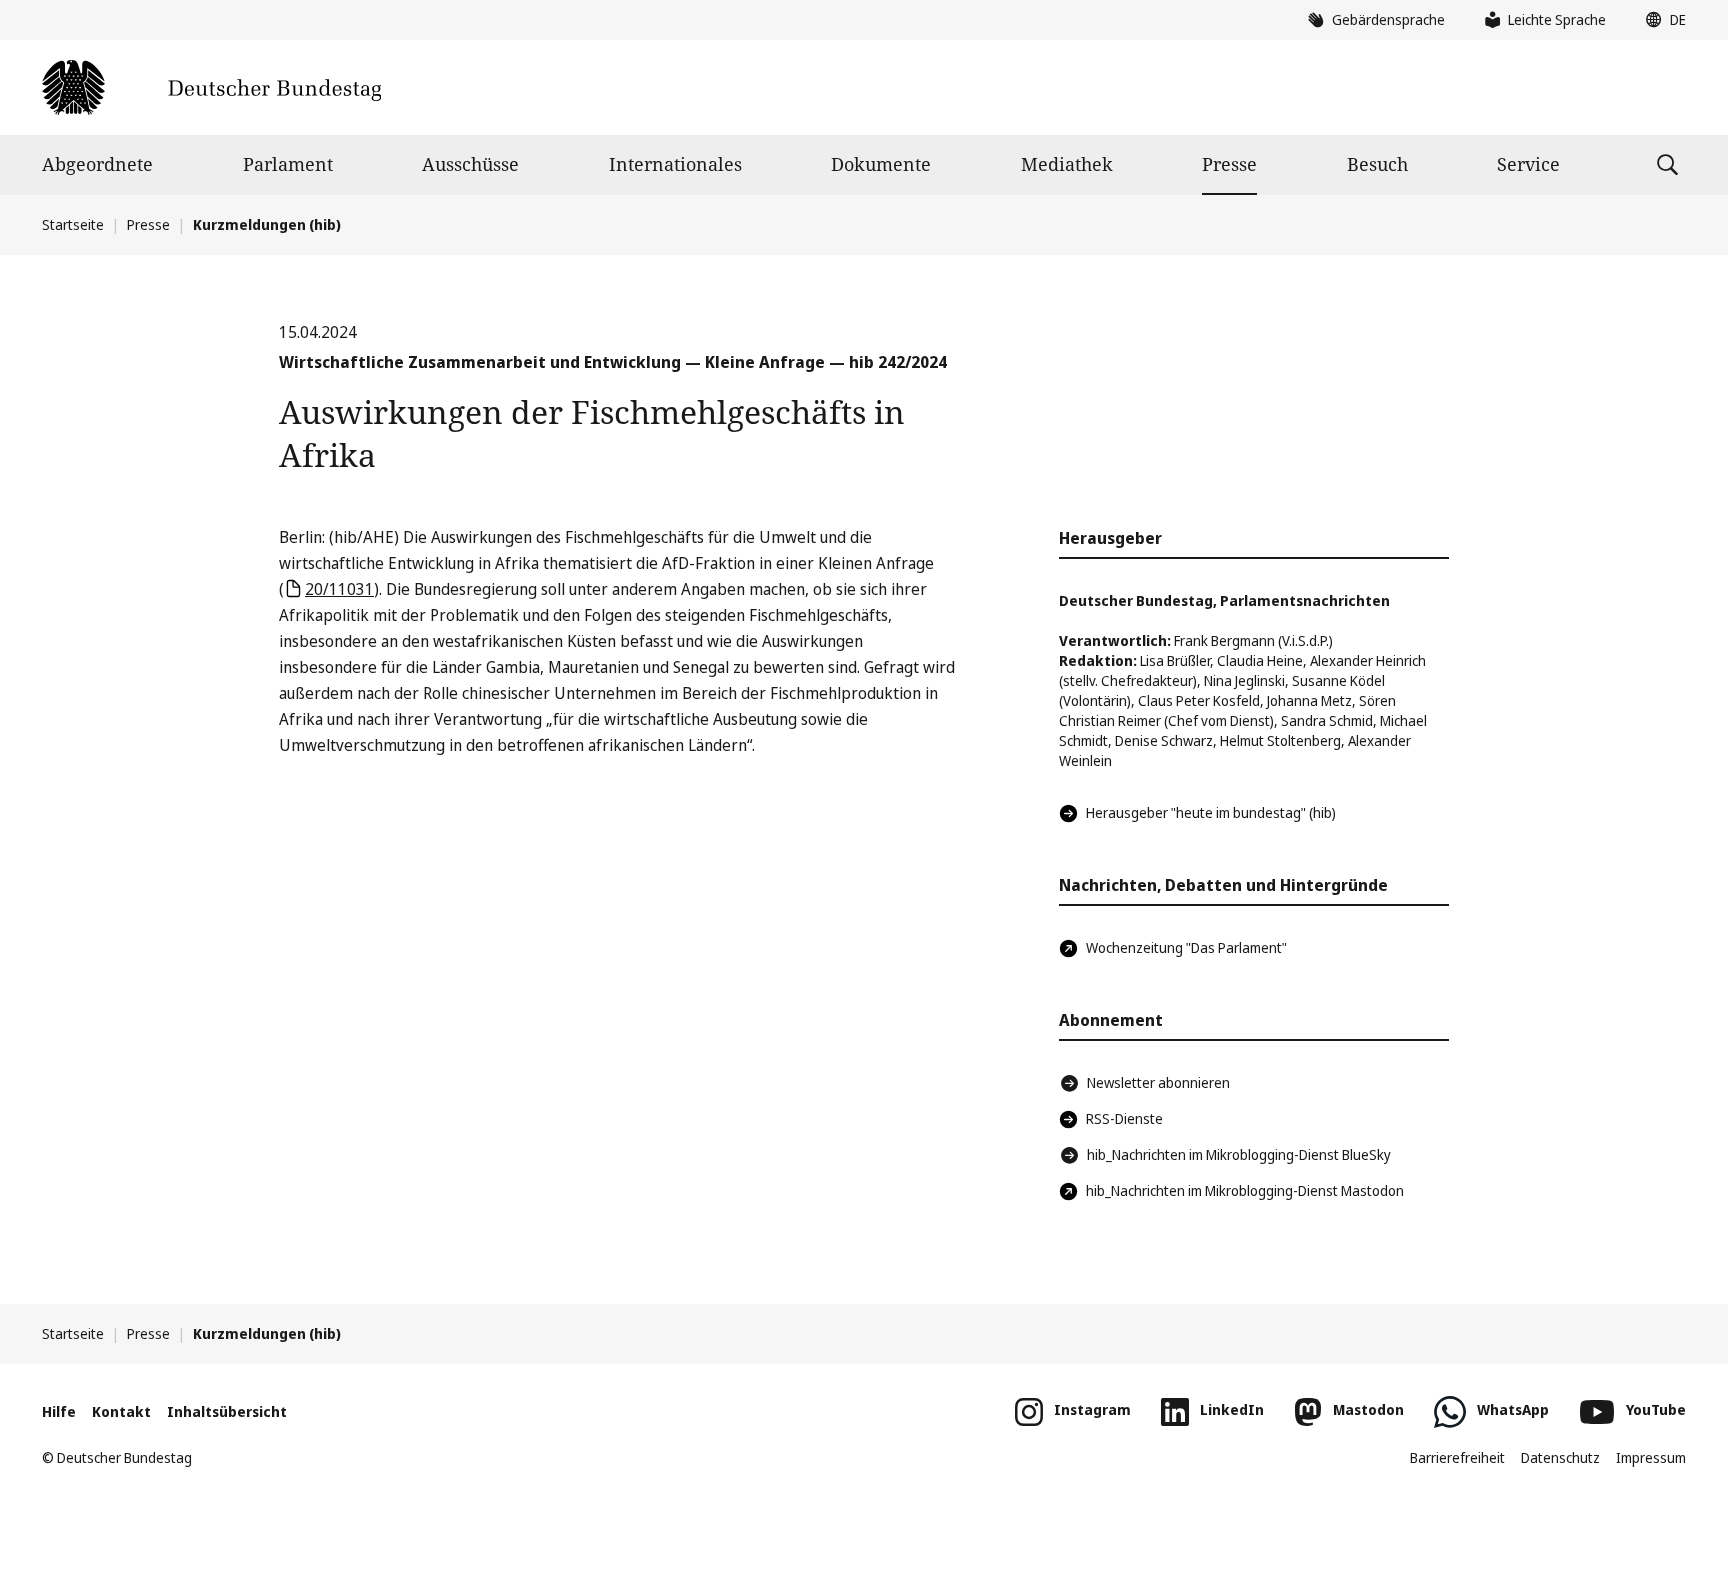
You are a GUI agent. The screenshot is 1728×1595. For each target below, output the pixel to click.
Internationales (675, 164)
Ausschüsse (470, 164)
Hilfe (59, 1411)
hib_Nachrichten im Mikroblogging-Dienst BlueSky (1239, 1154)
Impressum (1651, 1457)
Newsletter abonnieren (1158, 1082)
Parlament (288, 164)
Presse (1229, 164)
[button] (1661, 20)
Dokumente (881, 164)
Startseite (73, 224)
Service (1528, 164)
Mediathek (1067, 164)
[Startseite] (211, 87)
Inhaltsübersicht (227, 1411)
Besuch (1377, 164)
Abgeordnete (97, 164)
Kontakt (121, 1411)
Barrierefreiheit (1457, 1457)
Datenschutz (1560, 1457)
